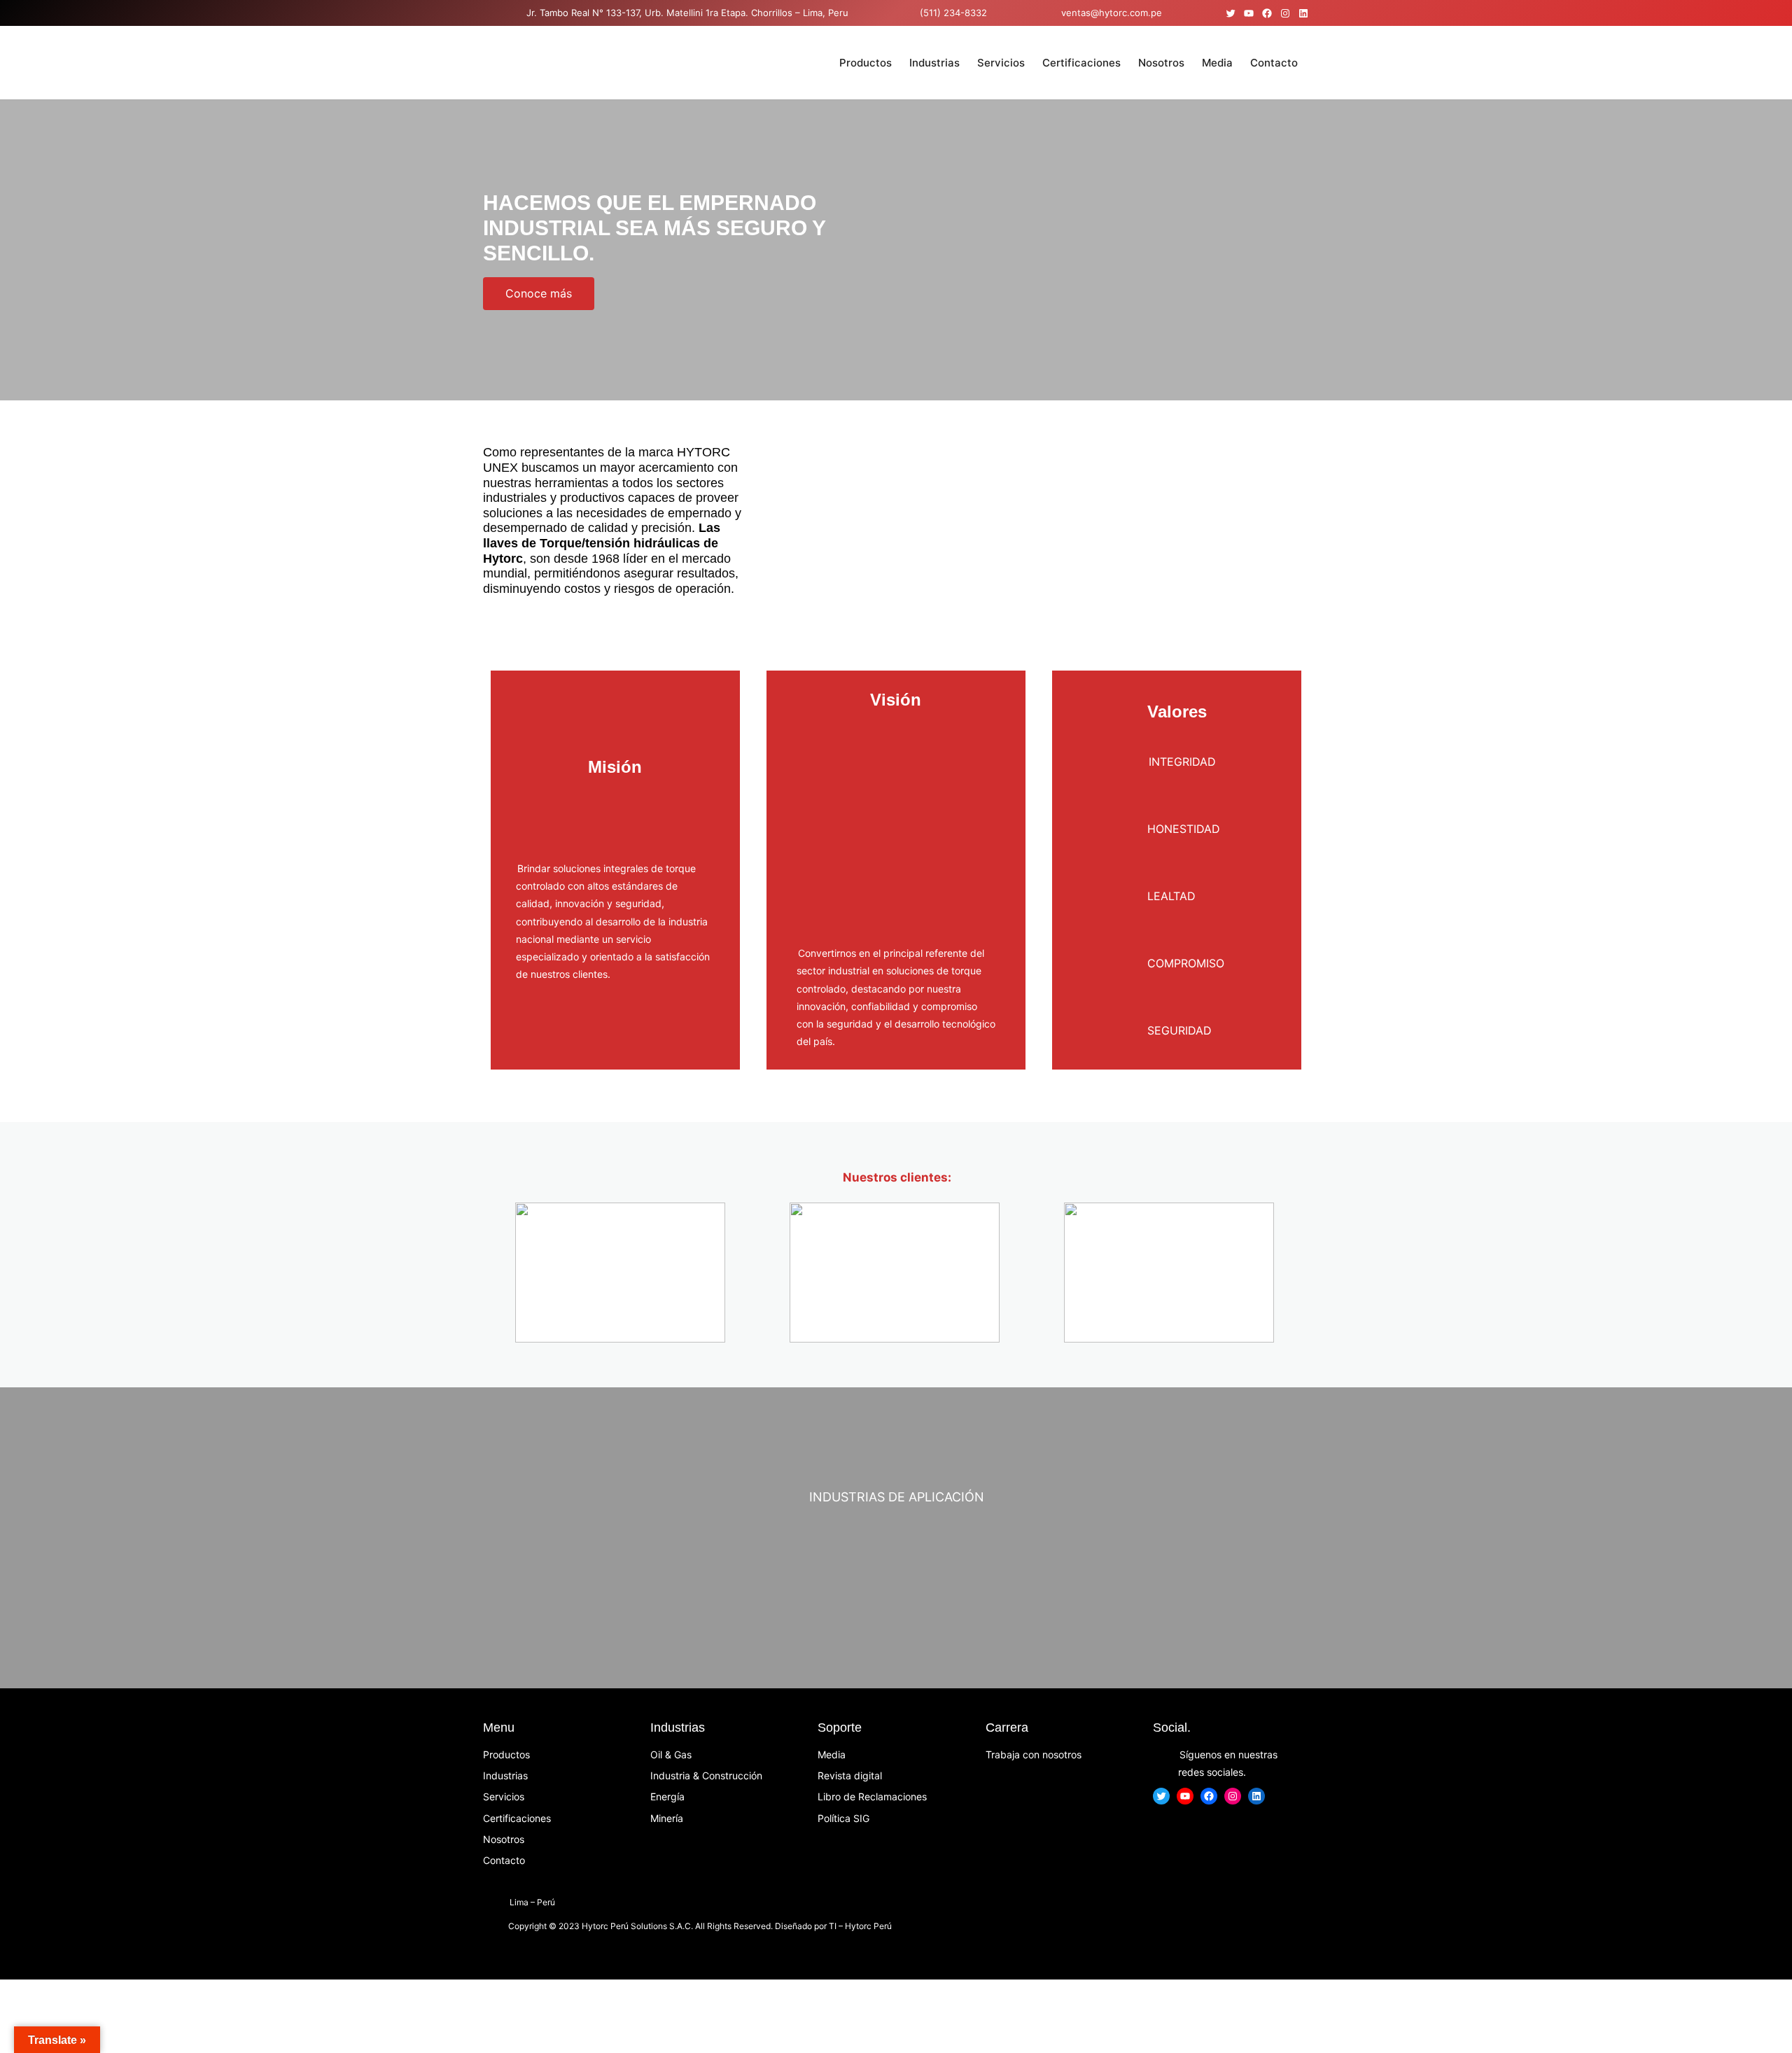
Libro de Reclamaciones (872, 1796)
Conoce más (539, 293)
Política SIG (843, 1818)
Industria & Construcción (706, 1775)
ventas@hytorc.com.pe (1110, 13)
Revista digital (850, 1775)
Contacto (504, 1860)
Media (832, 1754)
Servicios (504, 1796)
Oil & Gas (671, 1754)
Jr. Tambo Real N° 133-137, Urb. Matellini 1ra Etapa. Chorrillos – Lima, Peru (687, 13)
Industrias (505, 1775)
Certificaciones (517, 1818)
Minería (667, 1818)
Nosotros (504, 1839)
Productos (506, 1754)
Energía (667, 1796)
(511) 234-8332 (953, 13)
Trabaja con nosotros (1034, 1754)
